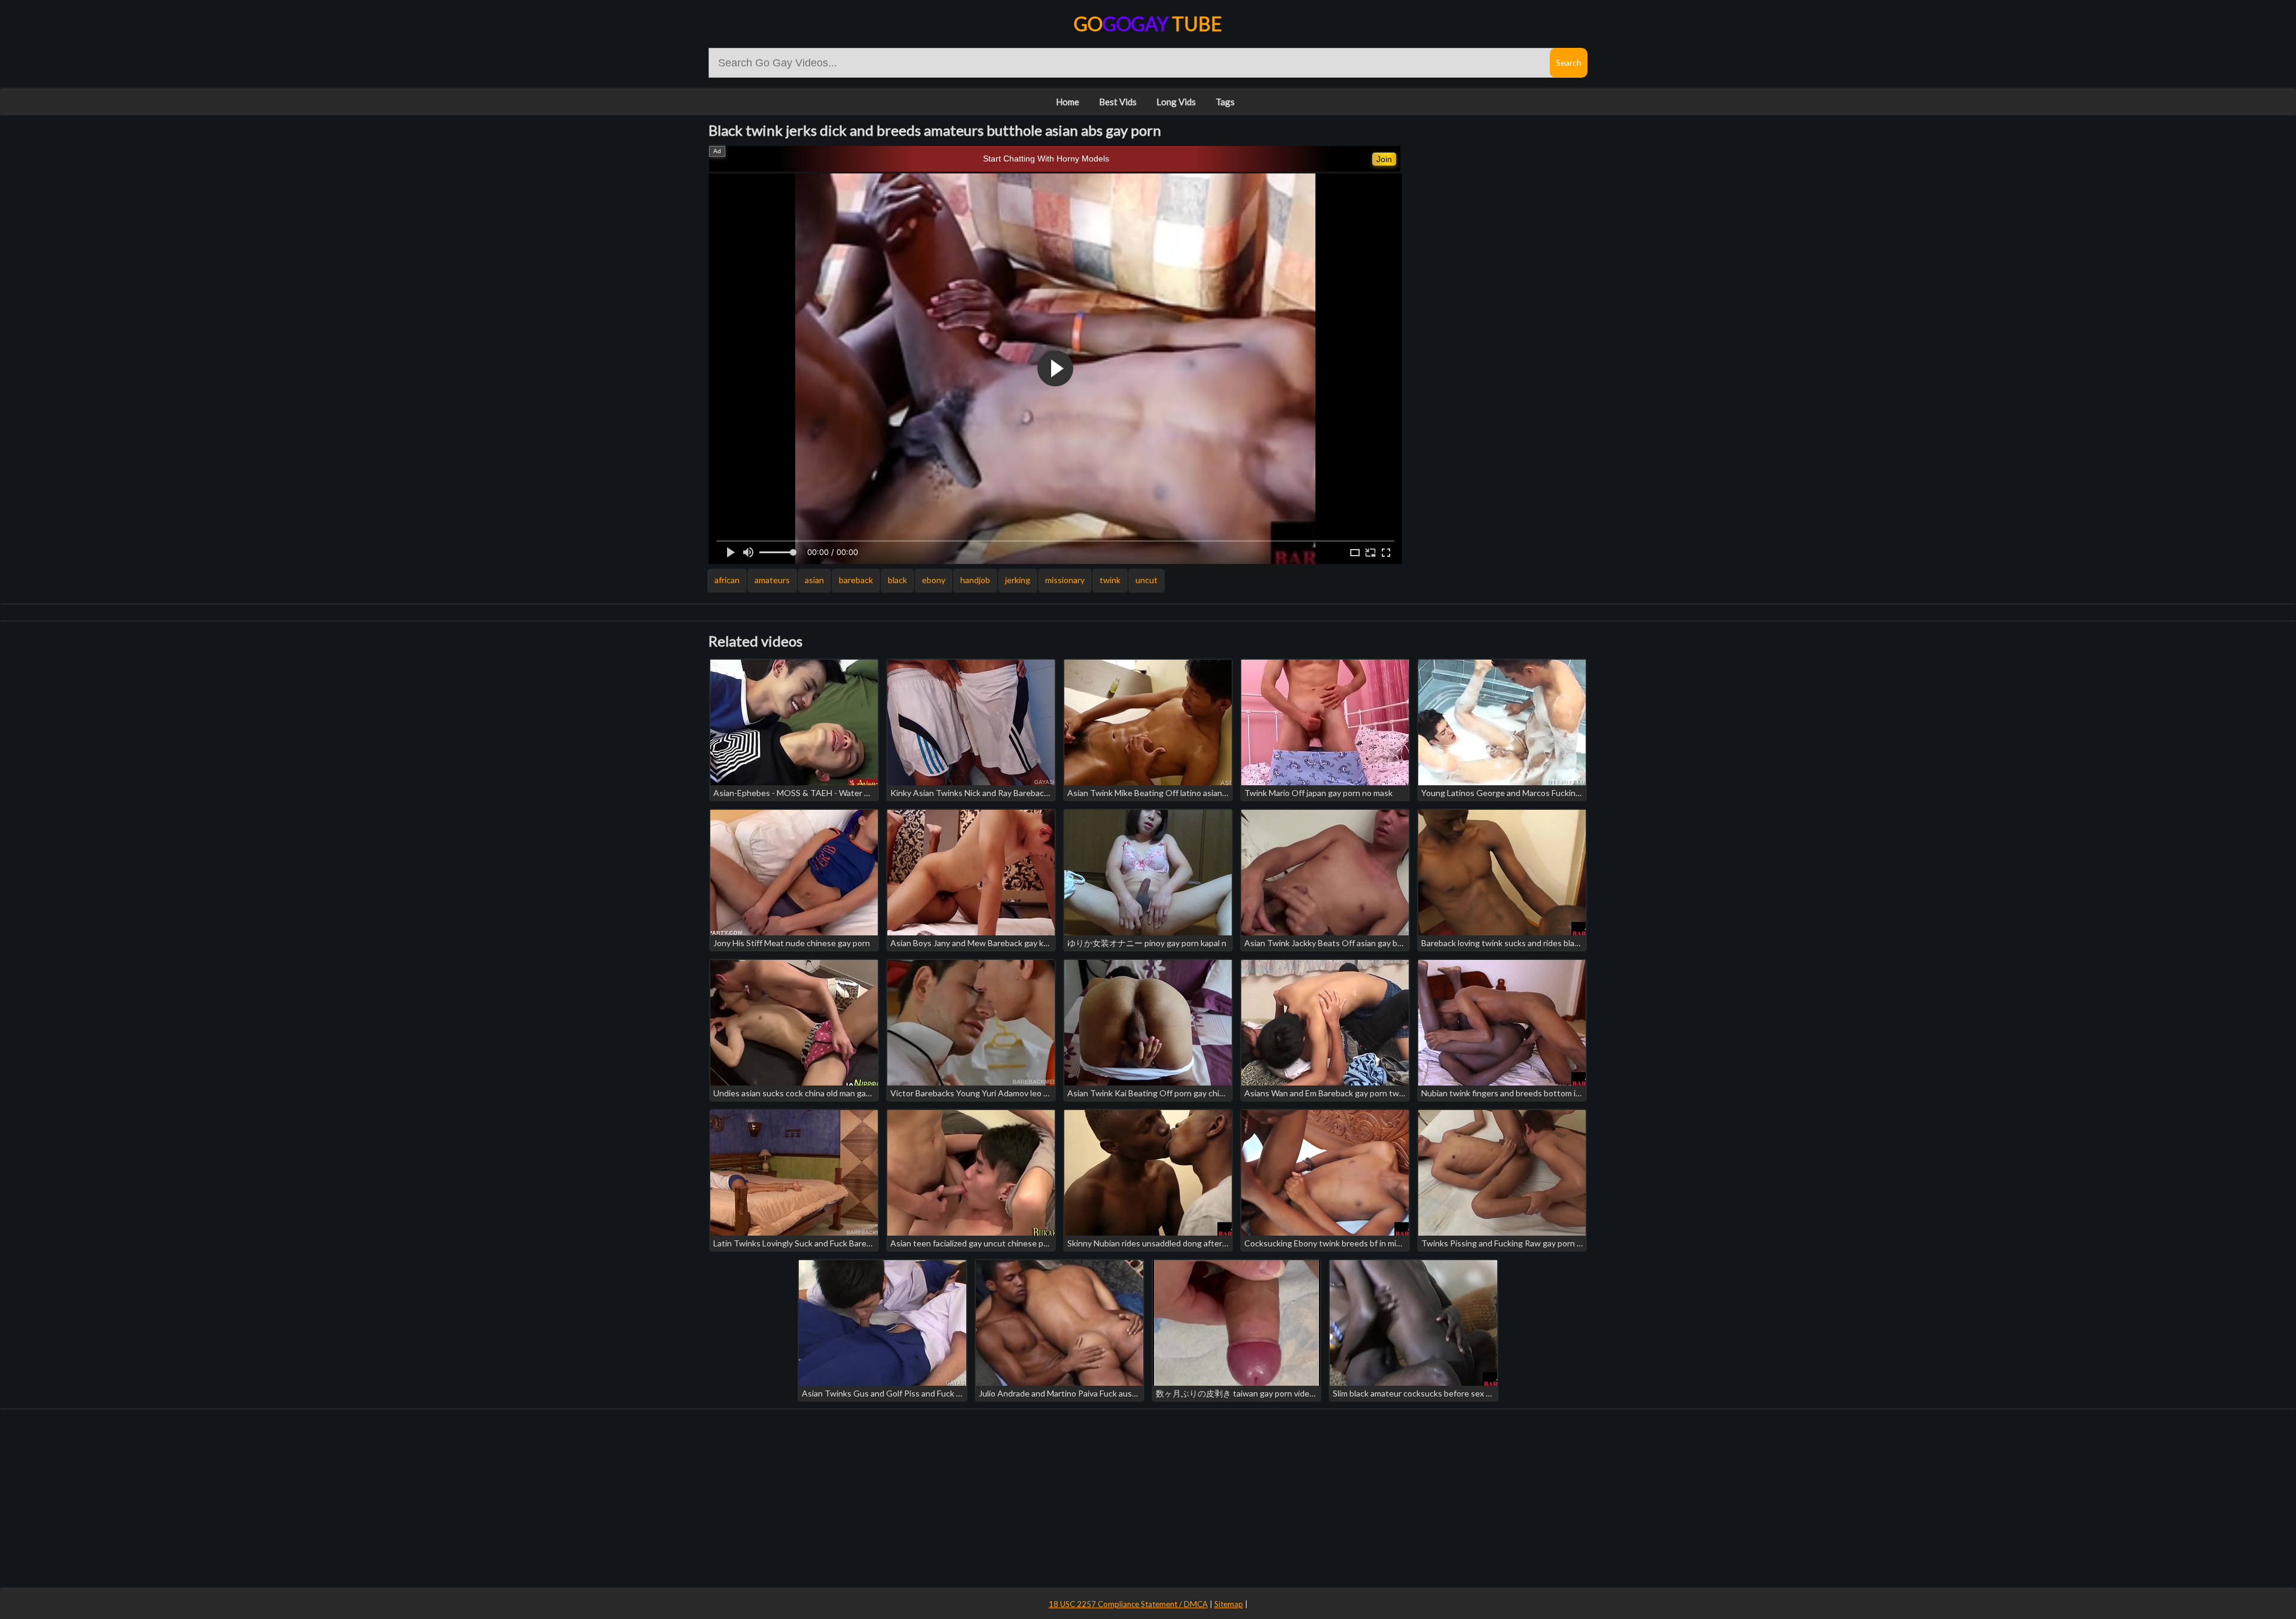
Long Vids (1176, 102)
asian (814, 580)
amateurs (772, 580)
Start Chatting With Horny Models (1046, 158)
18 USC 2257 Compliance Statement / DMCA (1128, 1604)
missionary (1065, 580)
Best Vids (1118, 102)
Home (1068, 102)
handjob (975, 580)
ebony (934, 580)
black (897, 580)
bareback (856, 580)
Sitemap (1229, 1604)
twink (1110, 580)
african (727, 580)
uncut (1147, 580)
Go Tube (1148, 24)
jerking (1018, 580)
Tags (1225, 102)
